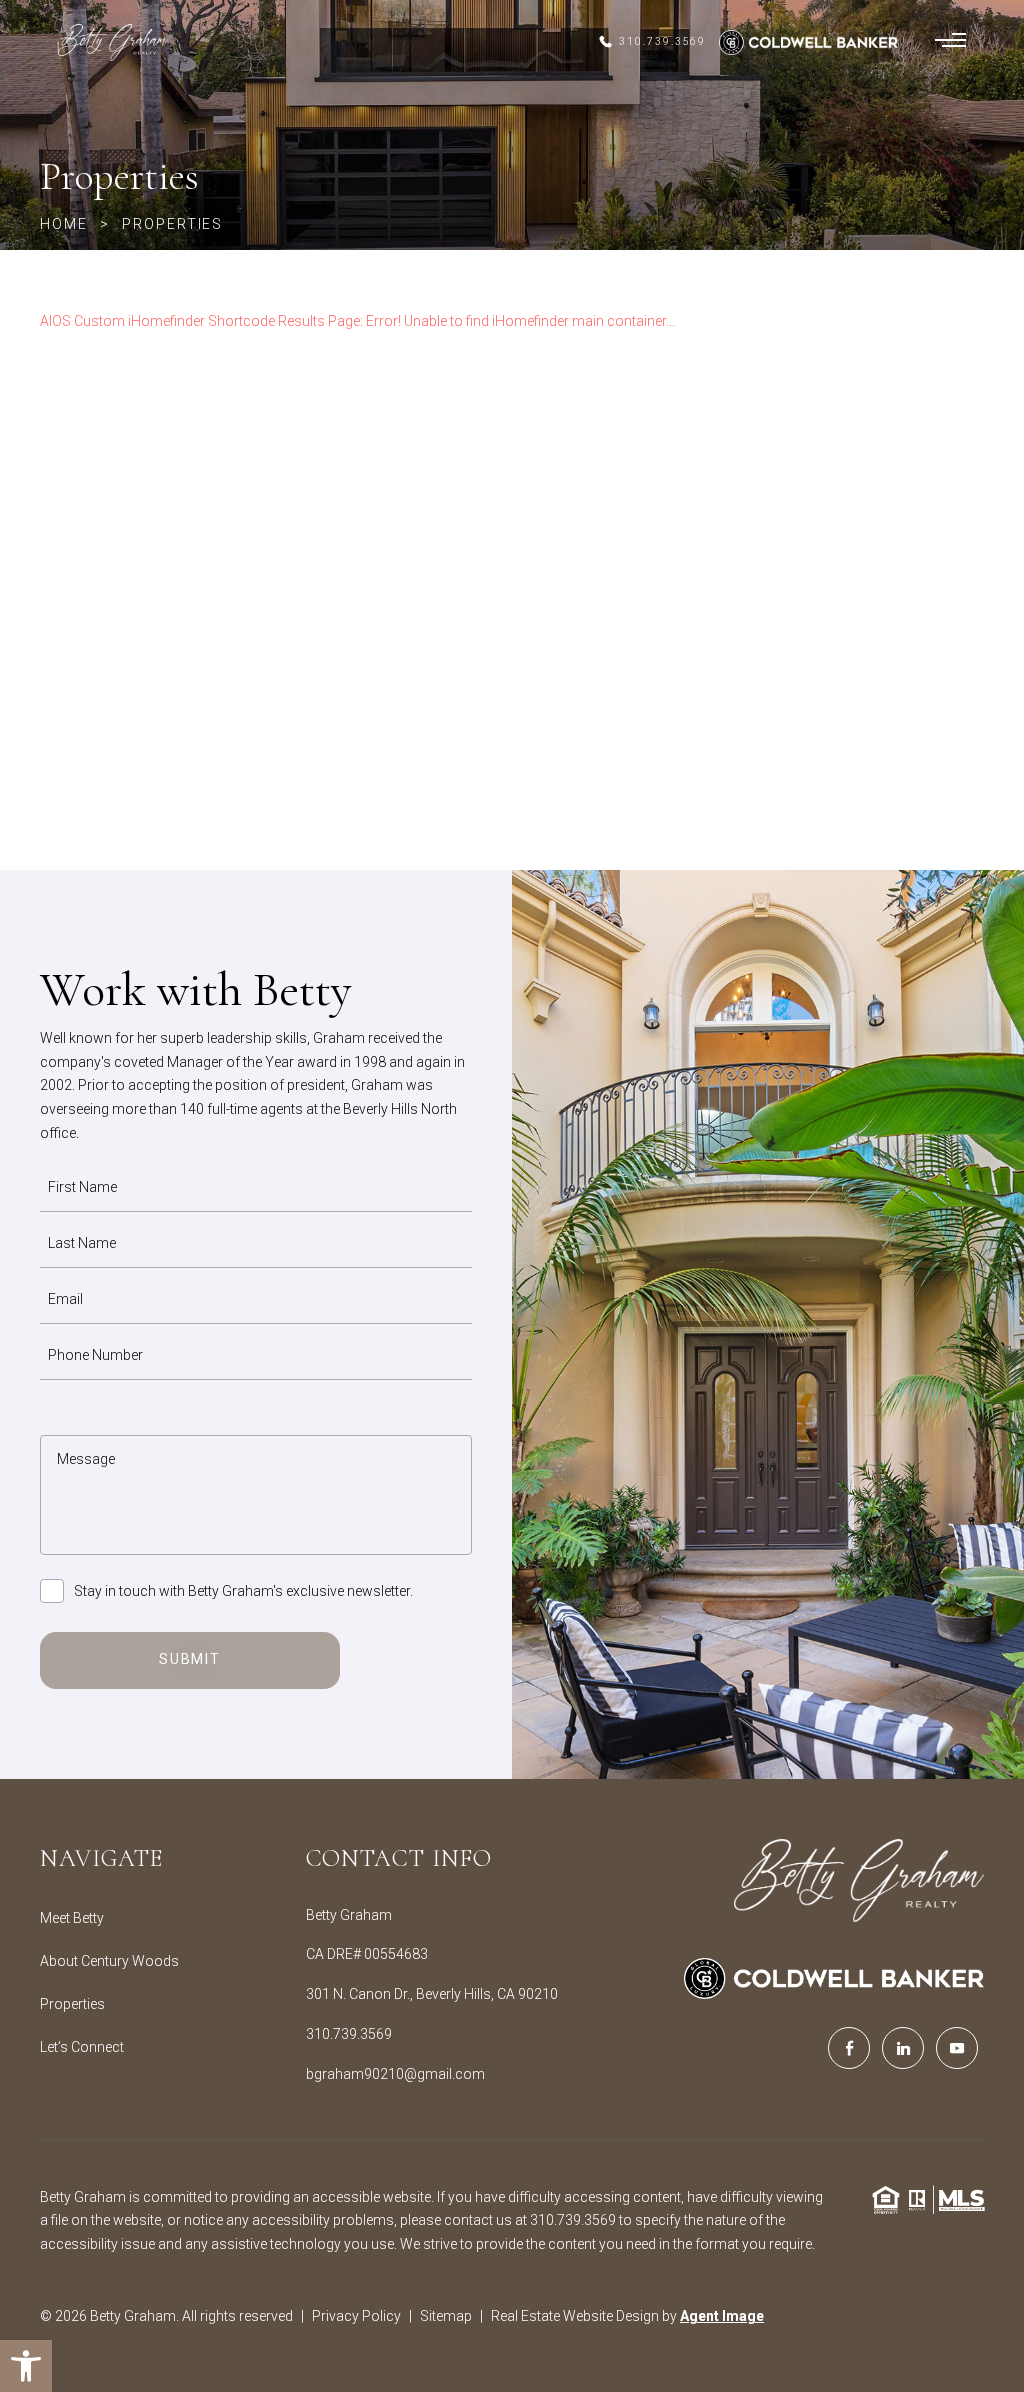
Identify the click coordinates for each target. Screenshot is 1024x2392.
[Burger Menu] (950, 42)
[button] (26, 2366)
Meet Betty (72, 1918)
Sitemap (446, 2316)
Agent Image (722, 2316)
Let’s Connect (82, 2047)
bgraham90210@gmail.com (395, 2074)
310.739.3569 (349, 2034)
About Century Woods (109, 1961)
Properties (72, 2004)
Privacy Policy (356, 2316)
